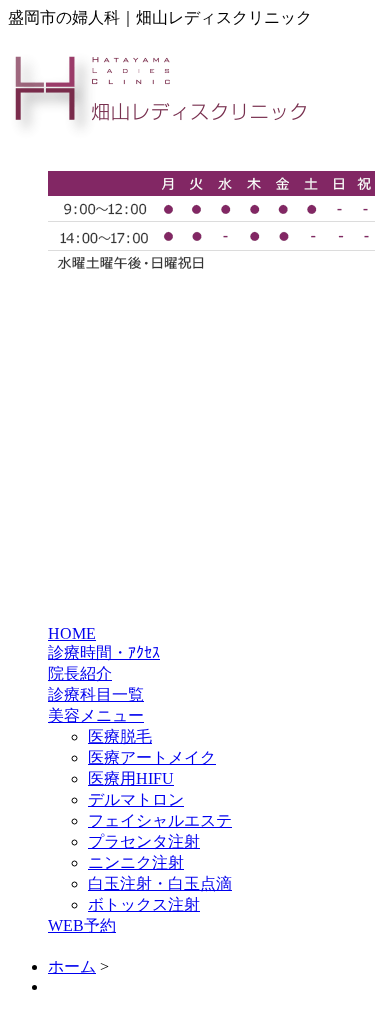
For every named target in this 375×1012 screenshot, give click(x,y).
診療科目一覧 (96, 694)
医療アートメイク (152, 757)
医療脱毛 (120, 736)
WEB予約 (82, 925)
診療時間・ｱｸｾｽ (104, 652)
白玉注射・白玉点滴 (160, 883)
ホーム (72, 966)
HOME (72, 633)
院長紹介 (80, 673)
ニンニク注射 (136, 862)
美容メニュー (96, 715)
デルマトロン (136, 799)
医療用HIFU (131, 778)
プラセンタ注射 (144, 841)
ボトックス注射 (144, 904)
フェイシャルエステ (160, 820)
